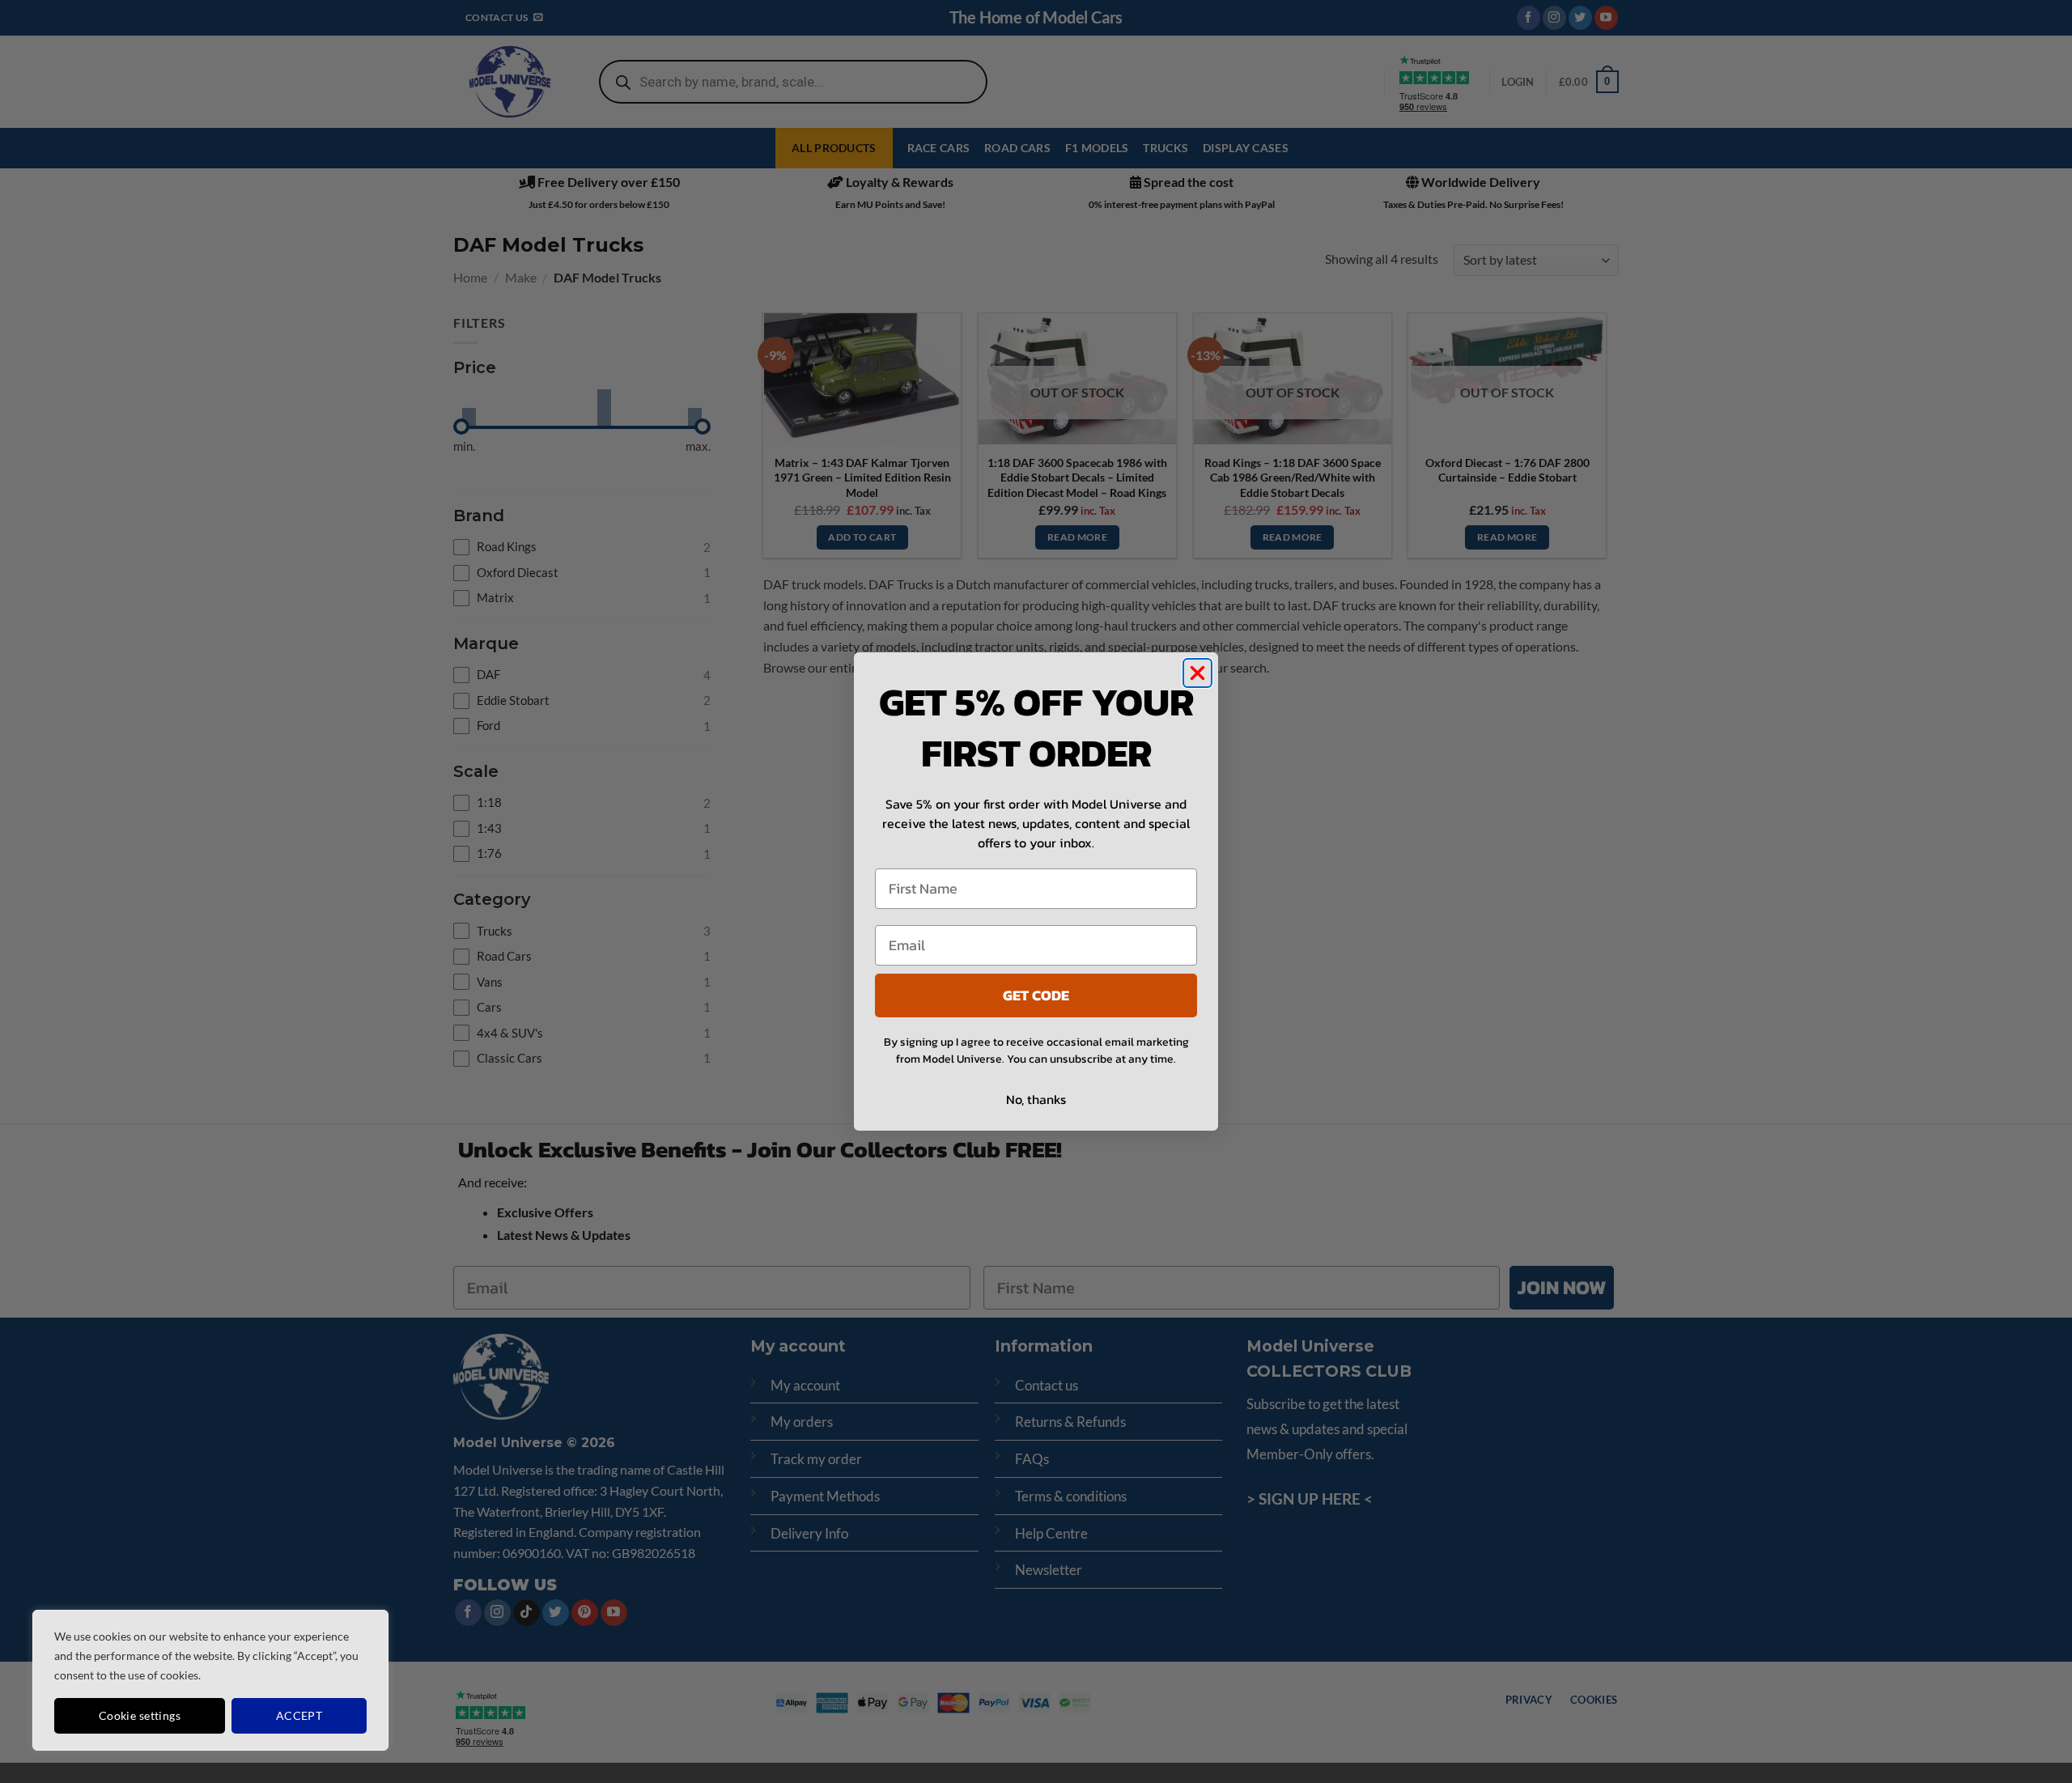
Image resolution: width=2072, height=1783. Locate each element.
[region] (210, 1680)
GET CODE (1036, 995)
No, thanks (1036, 1099)
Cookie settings (140, 1715)
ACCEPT (299, 1715)
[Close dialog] (1197, 673)
